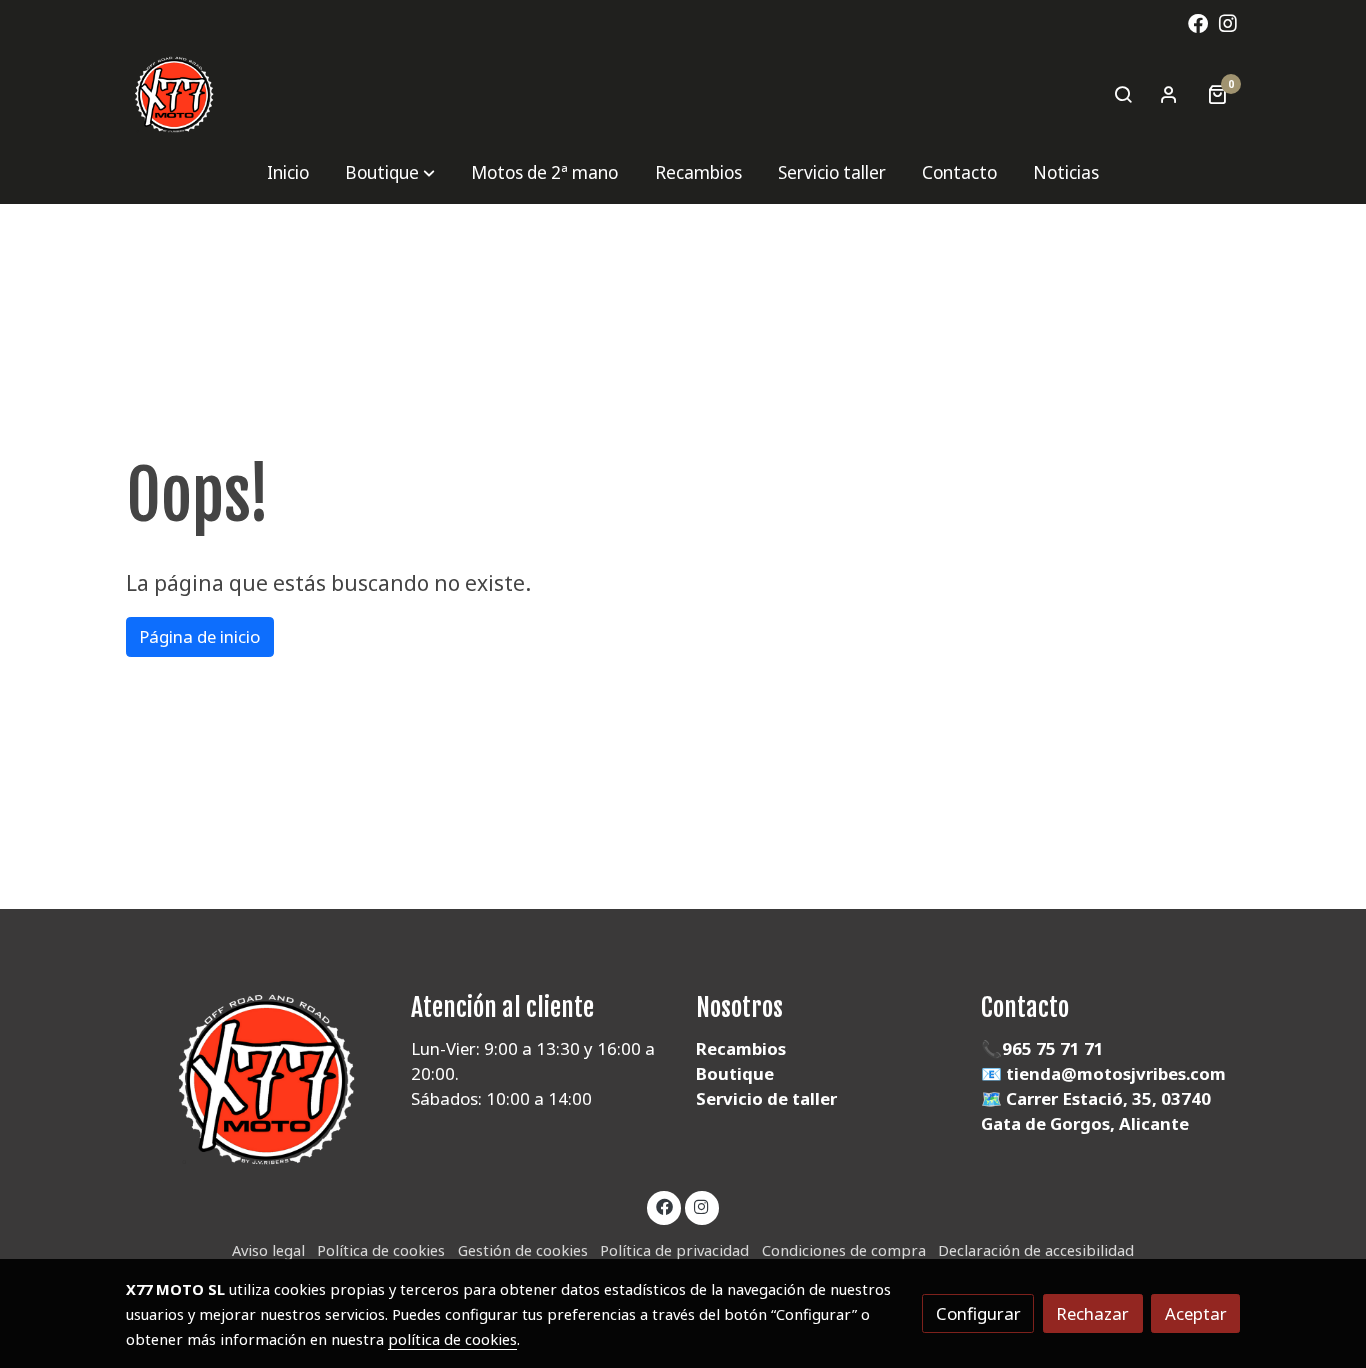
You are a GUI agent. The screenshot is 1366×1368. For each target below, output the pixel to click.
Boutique (735, 1073)
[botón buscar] (1123, 94)
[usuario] (1169, 94)
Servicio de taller (766, 1098)
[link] (174, 94)
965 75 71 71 (1053, 1048)
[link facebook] (1198, 22)
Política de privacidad (674, 1250)
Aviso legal (268, 1250)
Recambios (741, 1048)
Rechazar (1092, 1313)
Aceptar (1196, 1313)
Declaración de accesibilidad (1036, 1250)
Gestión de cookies (523, 1250)
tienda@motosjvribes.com (1116, 1073)
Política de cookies (381, 1250)
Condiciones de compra (844, 1250)
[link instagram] (1228, 22)
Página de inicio (199, 636)
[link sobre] (255, 1079)
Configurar (978, 1313)
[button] (389, 173)
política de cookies (452, 1339)
